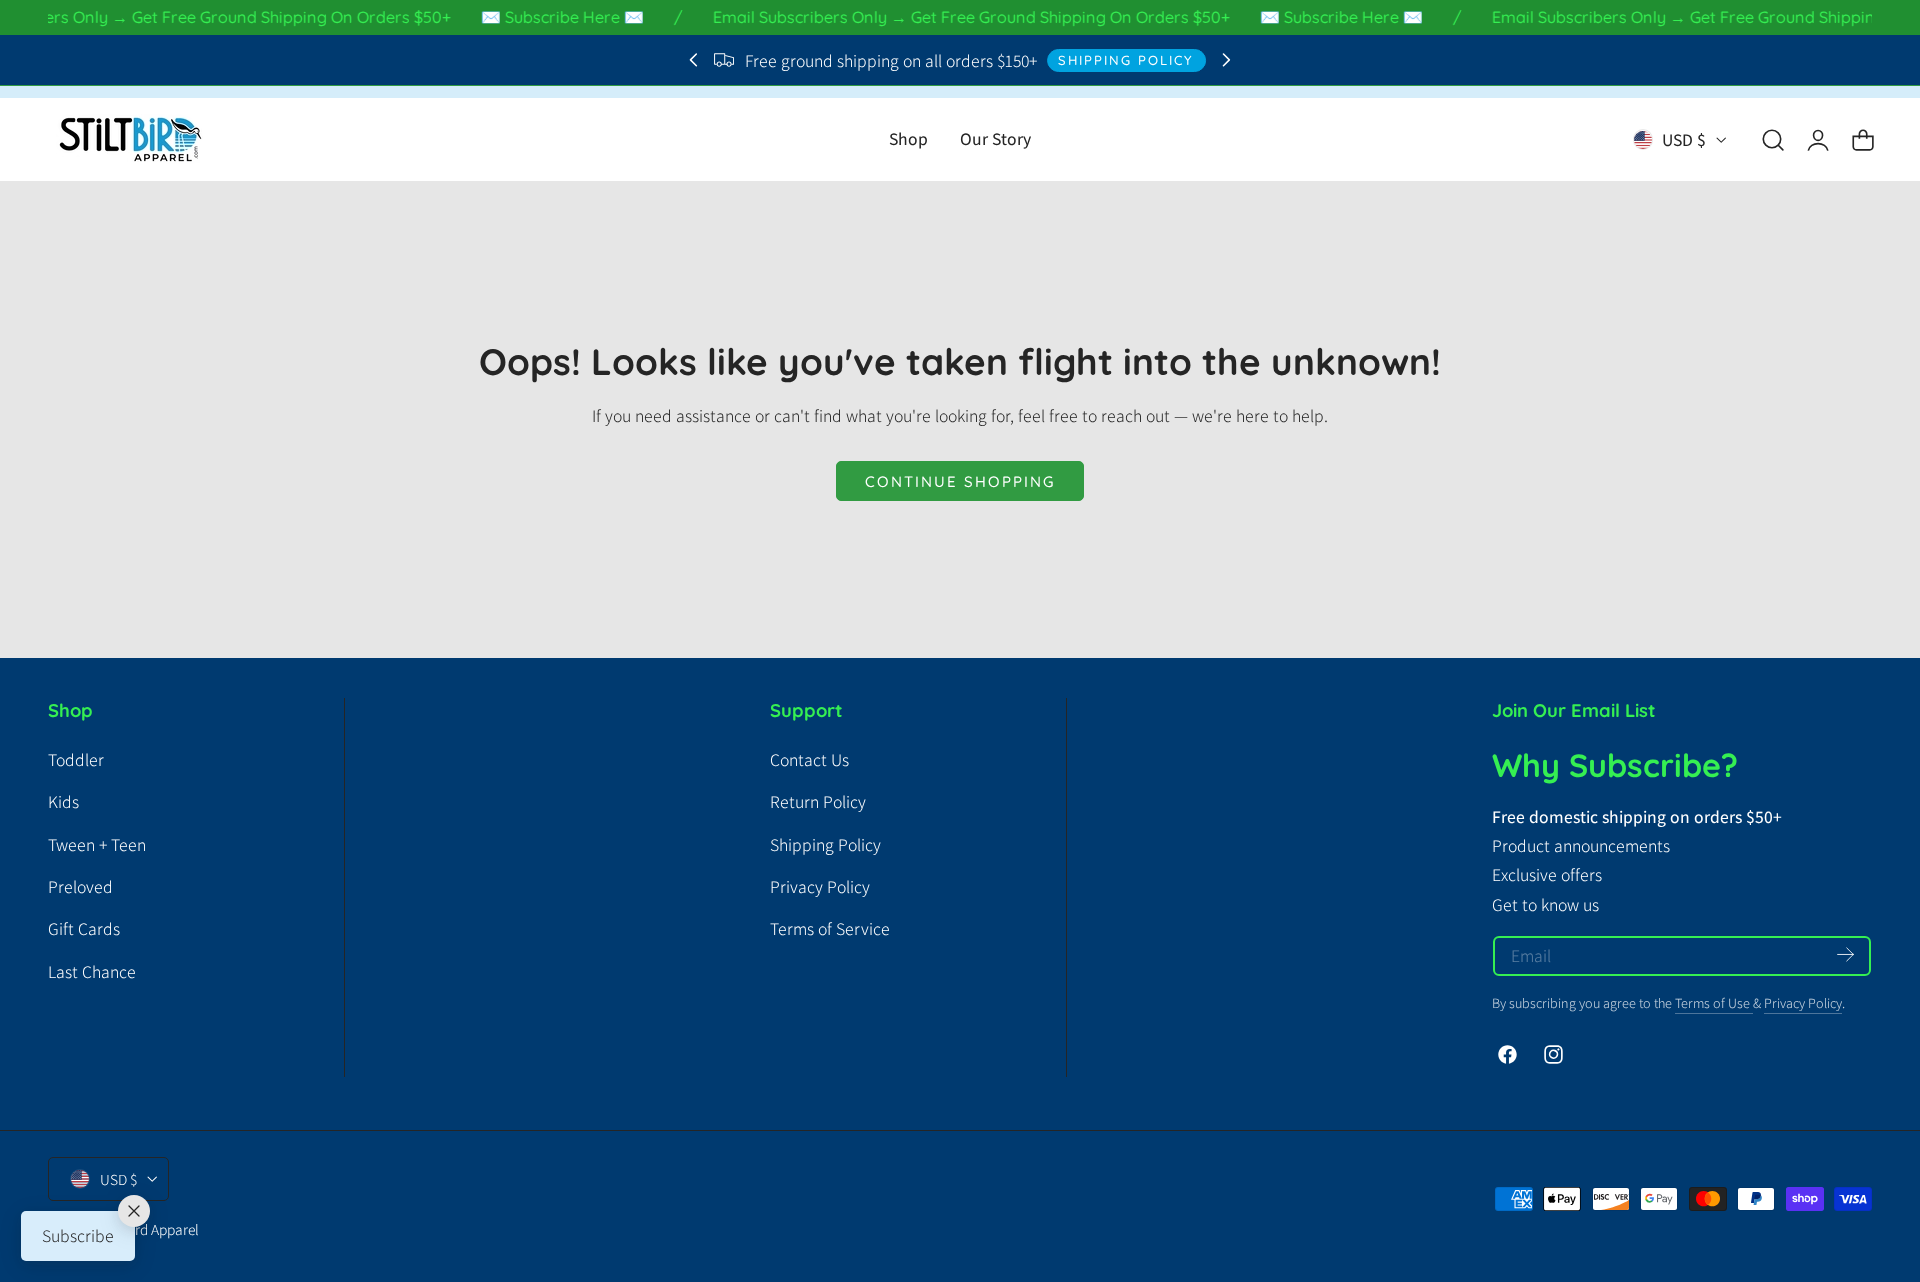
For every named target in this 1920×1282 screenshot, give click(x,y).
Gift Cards (84, 928)
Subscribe (78, 1235)
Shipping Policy (1126, 60)
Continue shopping (960, 481)
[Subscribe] (1846, 954)
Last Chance (92, 971)
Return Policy (818, 801)
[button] (1773, 140)
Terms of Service (830, 928)
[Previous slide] (693, 60)
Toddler (76, 759)
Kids (63, 801)
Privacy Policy (820, 886)
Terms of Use (1714, 1003)
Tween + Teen (97, 844)
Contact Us (809, 759)
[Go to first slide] (1226, 60)
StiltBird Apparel (147, 1228)
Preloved (80, 886)
